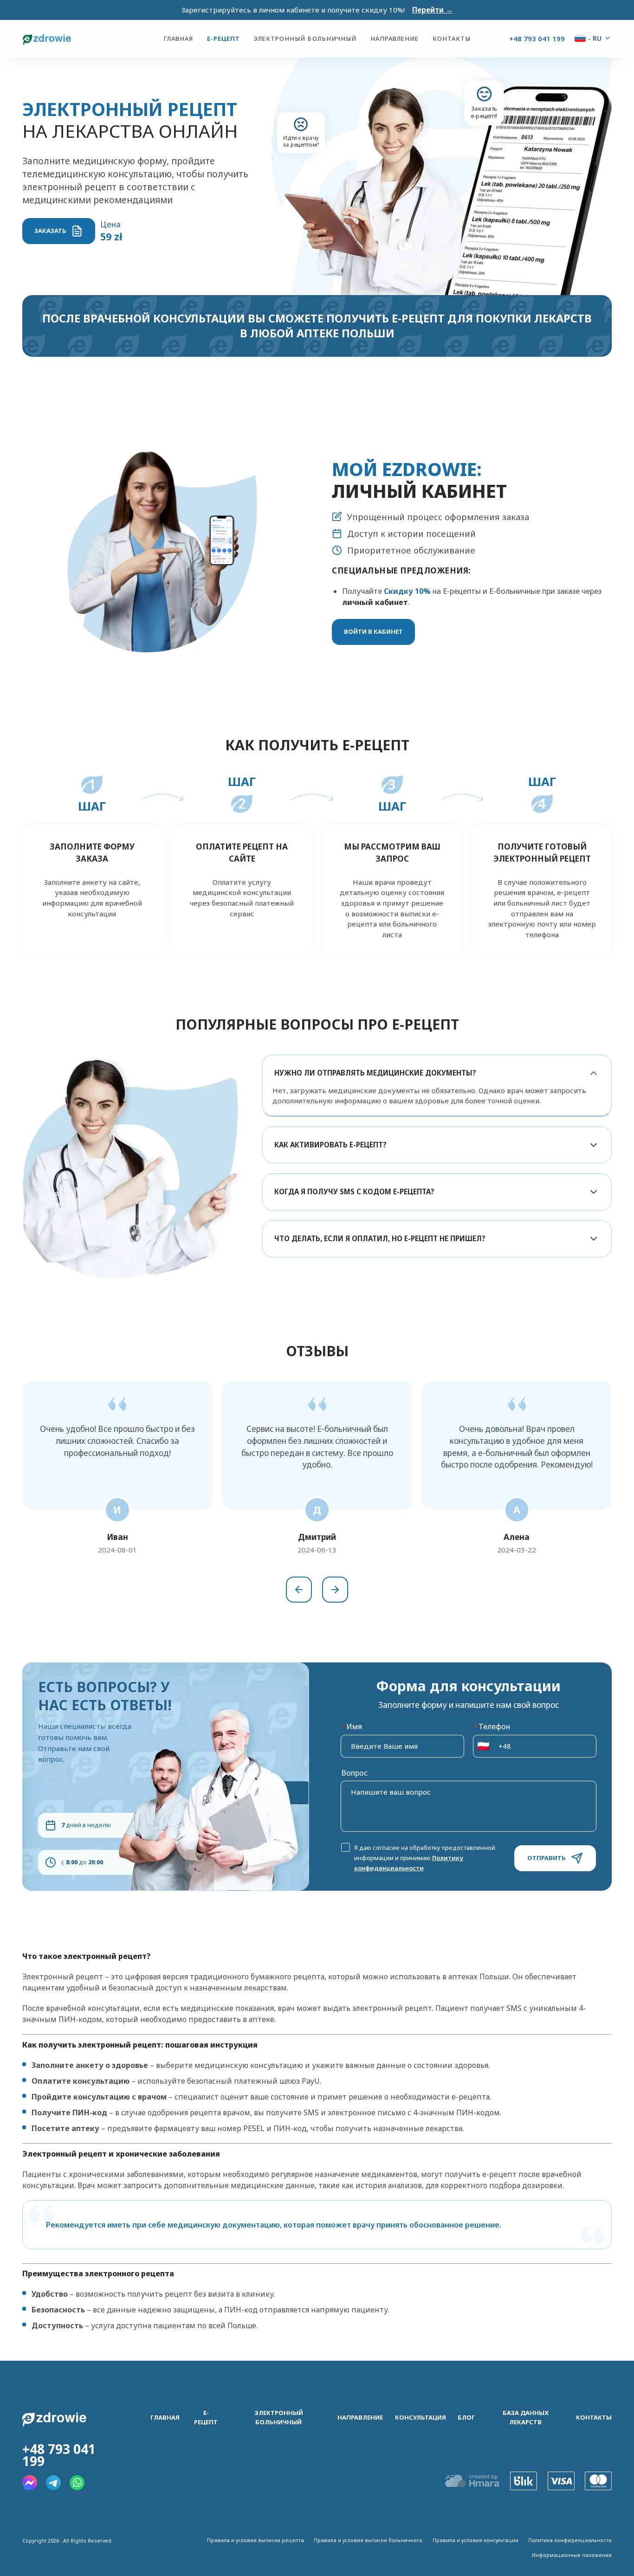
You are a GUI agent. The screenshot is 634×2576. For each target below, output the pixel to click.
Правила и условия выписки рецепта (256, 2540)
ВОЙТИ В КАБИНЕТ (373, 631)
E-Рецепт (223, 39)
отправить (547, 1858)
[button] (482, 1746)
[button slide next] (335, 1590)
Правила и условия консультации (475, 2540)
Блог (466, 2417)
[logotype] (93, 39)
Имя (352, 1726)
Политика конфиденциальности (570, 2540)
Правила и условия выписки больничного (368, 2540)
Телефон (492, 1726)
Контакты (452, 39)
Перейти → (432, 10)
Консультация (421, 2417)
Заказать (50, 231)
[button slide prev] (299, 1590)
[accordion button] (594, 1073)
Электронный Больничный (305, 39)
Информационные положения (572, 2555)
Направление (395, 39)
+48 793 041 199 (537, 39)
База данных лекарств (526, 2418)
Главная (178, 39)
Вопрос (354, 1773)
